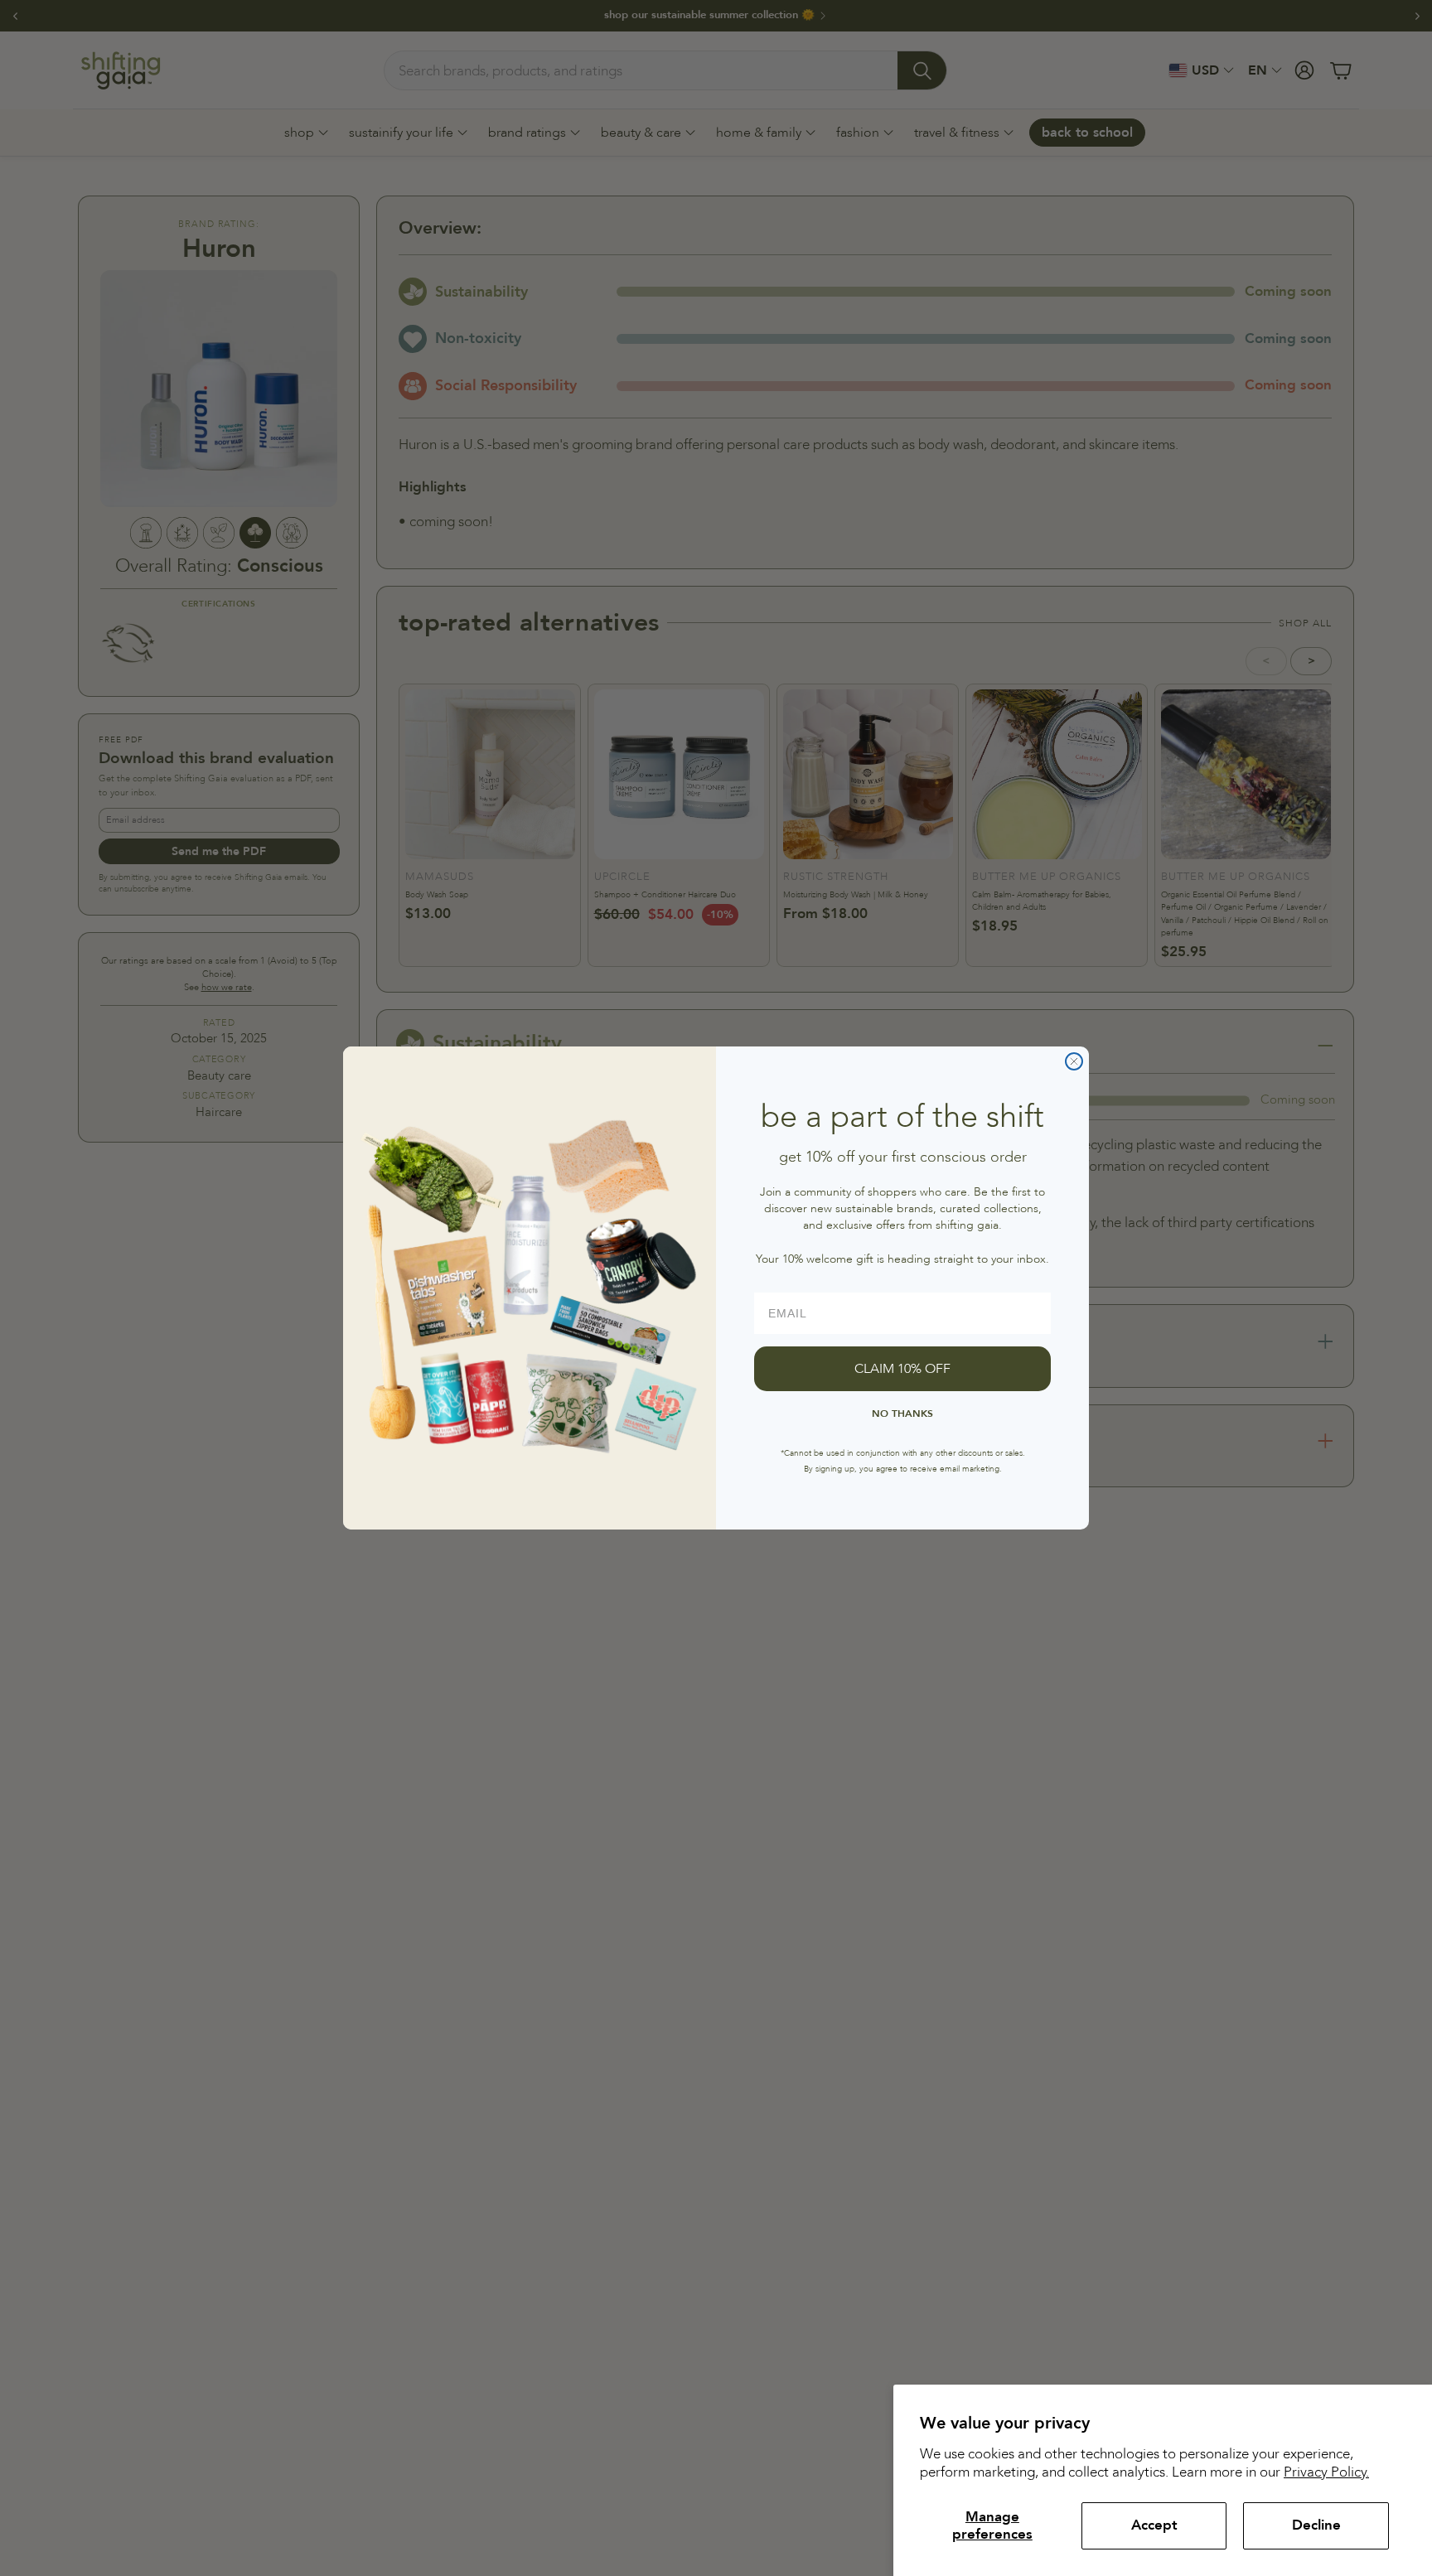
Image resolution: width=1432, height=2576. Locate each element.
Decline (1316, 2525)
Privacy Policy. (1326, 2472)
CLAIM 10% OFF (902, 1369)
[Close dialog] (1074, 1061)
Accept (1154, 2525)
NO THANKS (902, 1414)
